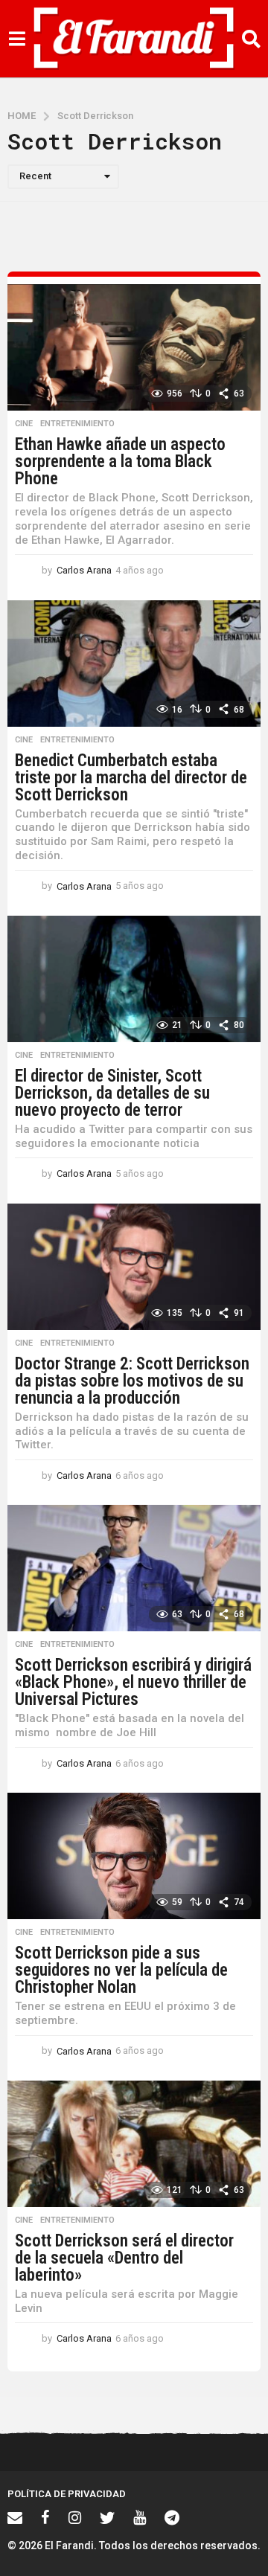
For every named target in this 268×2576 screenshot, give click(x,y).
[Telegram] (172, 2517)
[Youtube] (140, 2517)
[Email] (15, 2517)
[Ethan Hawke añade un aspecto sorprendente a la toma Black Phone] (134, 347)
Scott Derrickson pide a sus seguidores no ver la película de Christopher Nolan (121, 1970)
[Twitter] (107, 2517)
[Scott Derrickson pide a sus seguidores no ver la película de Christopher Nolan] (134, 1856)
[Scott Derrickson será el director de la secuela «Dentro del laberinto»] (134, 2144)
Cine (24, 424)
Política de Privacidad (67, 2494)
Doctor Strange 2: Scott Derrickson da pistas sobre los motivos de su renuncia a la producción (132, 1381)
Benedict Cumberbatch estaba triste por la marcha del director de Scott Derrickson (131, 778)
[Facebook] (45, 2517)
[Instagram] (75, 2517)
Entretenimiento (77, 424)
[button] (17, 39)
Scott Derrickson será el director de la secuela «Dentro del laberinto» (124, 2258)
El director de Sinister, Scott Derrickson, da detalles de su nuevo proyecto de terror (112, 1093)
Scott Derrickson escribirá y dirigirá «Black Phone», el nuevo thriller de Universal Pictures (133, 1682)
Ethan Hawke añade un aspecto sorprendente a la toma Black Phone (120, 462)
